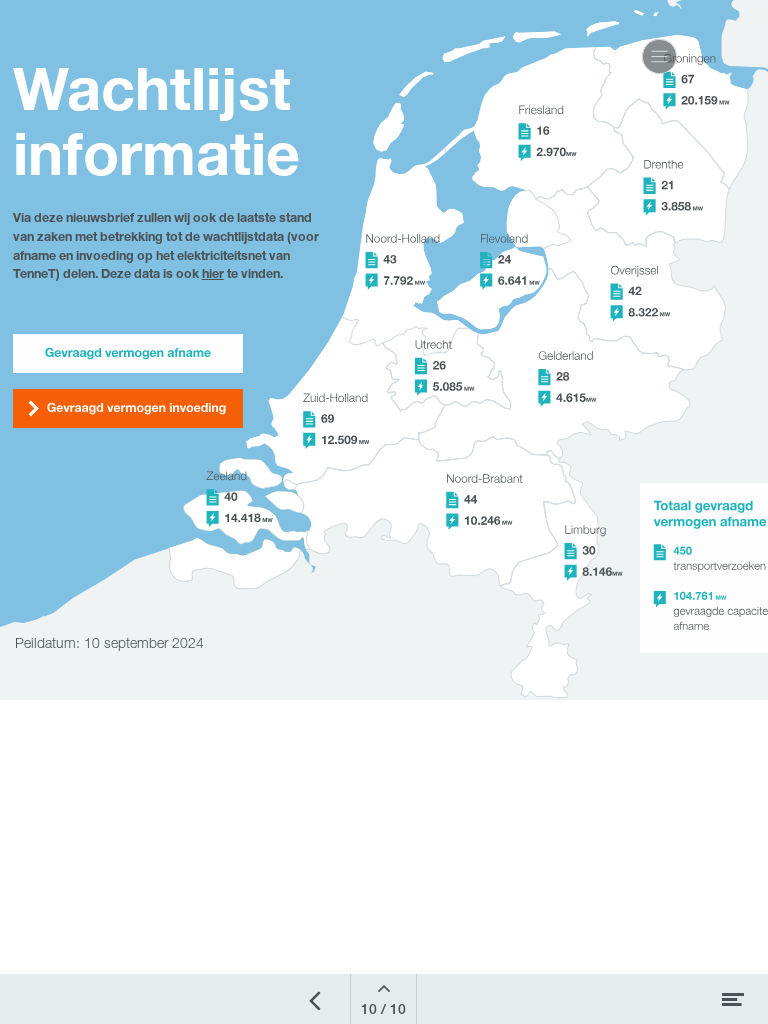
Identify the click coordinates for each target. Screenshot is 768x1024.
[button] (659, 56)
